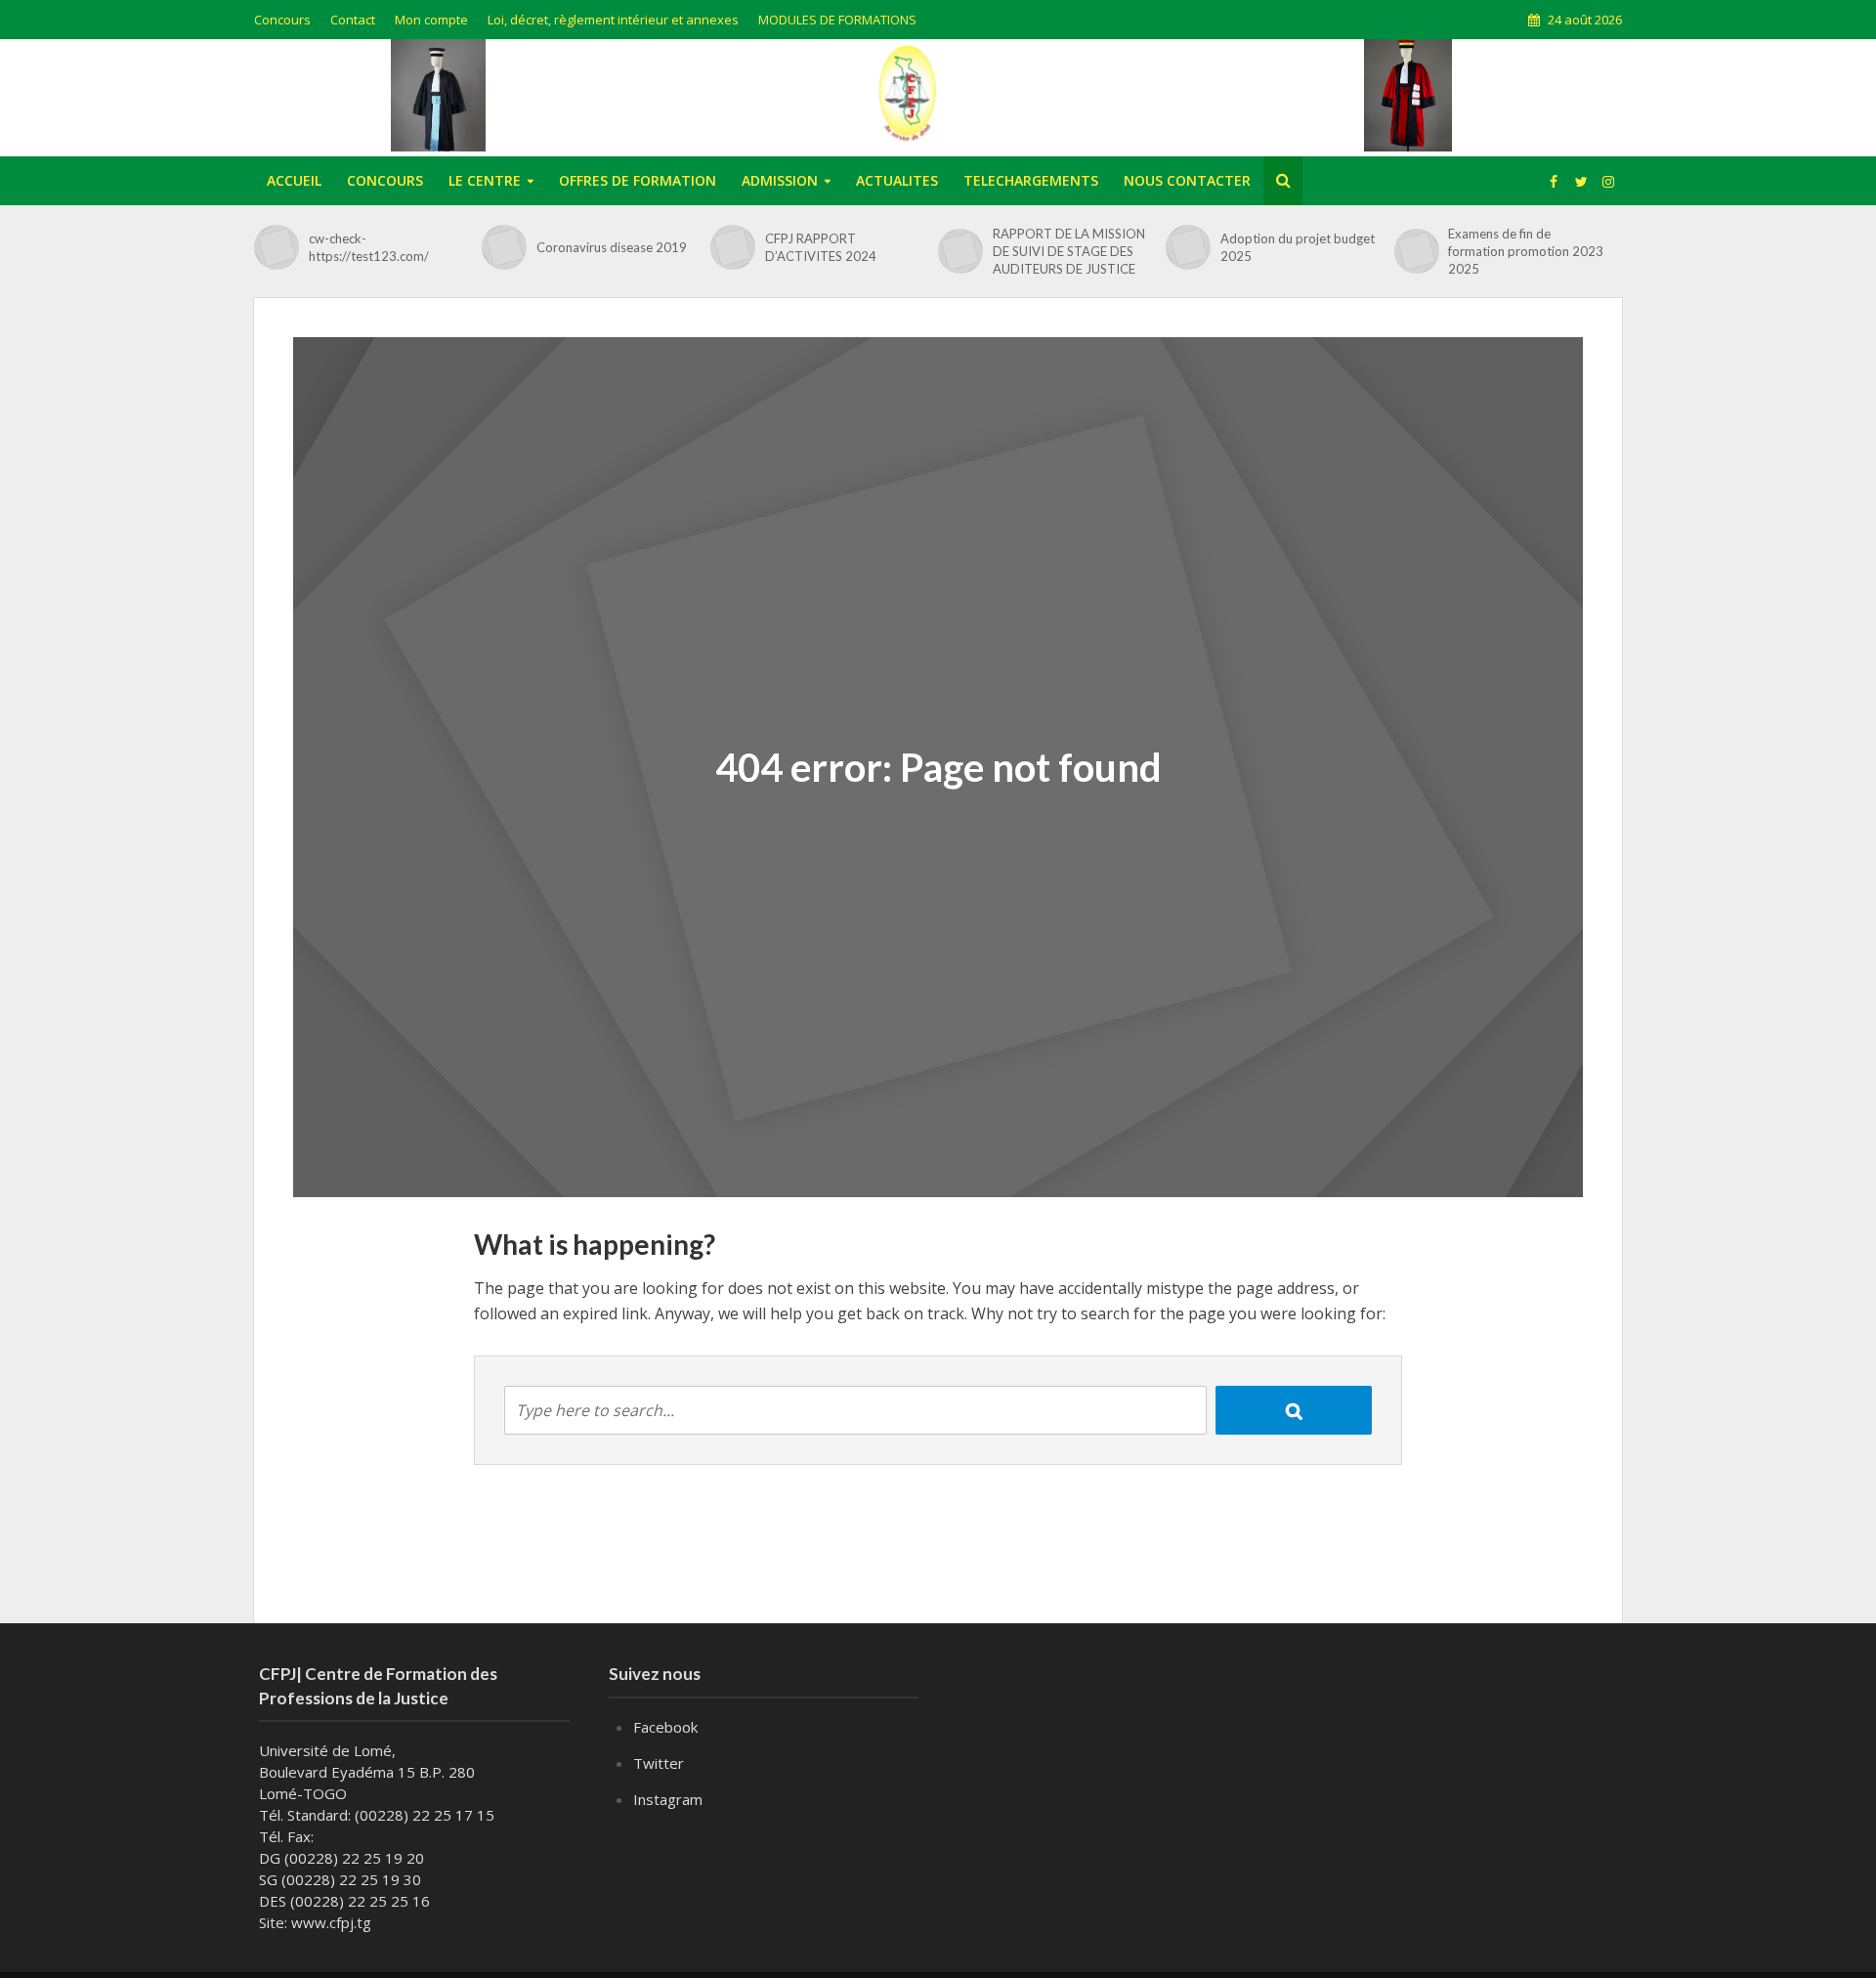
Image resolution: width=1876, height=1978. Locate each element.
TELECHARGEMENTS (1031, 180)
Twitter (659, 1763)
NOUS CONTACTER (1187, 180)
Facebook (665, 1727)
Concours (282, 20)
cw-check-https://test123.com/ (369, 247)
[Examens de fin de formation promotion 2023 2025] (1417, 251)
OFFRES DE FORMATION (638, 180)
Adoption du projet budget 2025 (1298, 247)
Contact (353, 20)
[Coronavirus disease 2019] (504, 247)
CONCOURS (385, 180)
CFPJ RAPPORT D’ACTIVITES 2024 (821, 247)
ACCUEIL (294, 180)
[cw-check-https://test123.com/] (277, 247)
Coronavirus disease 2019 (612, 247)
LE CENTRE (485, 180)
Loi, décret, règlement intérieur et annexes (613, 20)
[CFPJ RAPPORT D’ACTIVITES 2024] (733, 247)
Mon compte (431, 20)
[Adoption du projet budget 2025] (1188, 247)
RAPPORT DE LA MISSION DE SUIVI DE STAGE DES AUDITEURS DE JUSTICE (1069, 251)
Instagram (668, 1799)
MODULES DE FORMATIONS (837, 20)
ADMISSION (780, 180)
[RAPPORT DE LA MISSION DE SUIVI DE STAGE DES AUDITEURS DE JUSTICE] (960, 251)
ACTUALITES (897, 180)
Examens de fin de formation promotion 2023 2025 (1526, 251)
